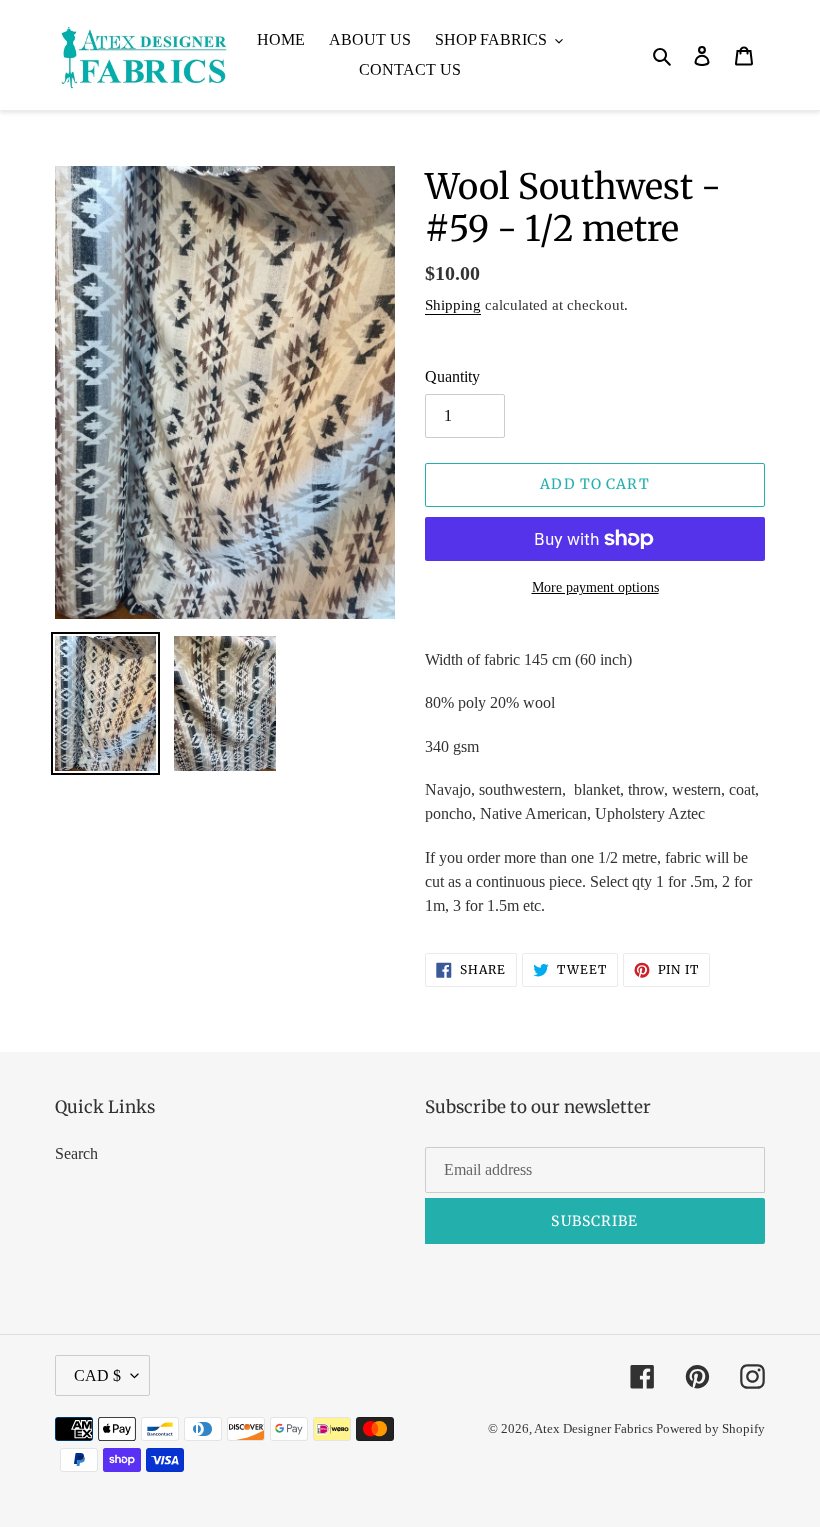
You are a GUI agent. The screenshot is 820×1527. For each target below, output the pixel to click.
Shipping (453, 305)
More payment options (595, 587)
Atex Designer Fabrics (595, 1428)
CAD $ (97, 1375)
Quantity (452, 376)
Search (76, 1153)
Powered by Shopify (710, 1428)
